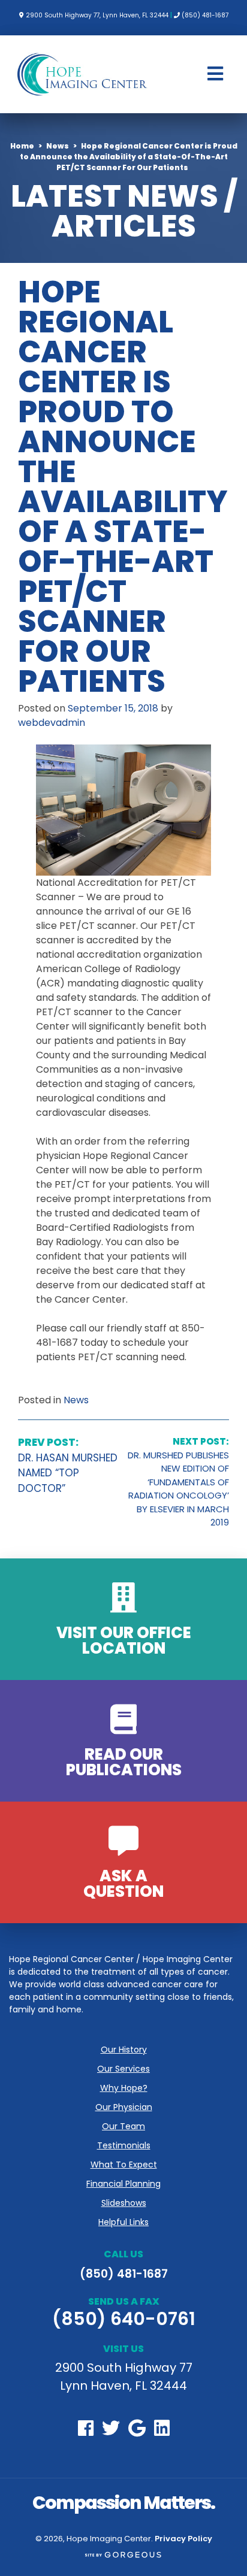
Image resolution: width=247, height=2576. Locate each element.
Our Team (123, 2126)
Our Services (123, 2069)
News (76, 1400)
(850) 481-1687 (205, 15)
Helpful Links (123, 2222)
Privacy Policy (183, 2539)
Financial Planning (123, 2184)
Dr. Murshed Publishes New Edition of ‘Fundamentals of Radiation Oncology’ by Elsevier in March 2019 (178, 1482)
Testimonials (124, 2145)
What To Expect (124, 2165)
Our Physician (124, 2107)
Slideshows (124, 2203)
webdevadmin (52, 723)
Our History (124, 2050)
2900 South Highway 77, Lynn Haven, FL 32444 (96, 15)
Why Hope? (124, 2088)
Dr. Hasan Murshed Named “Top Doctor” (68, 1465)
